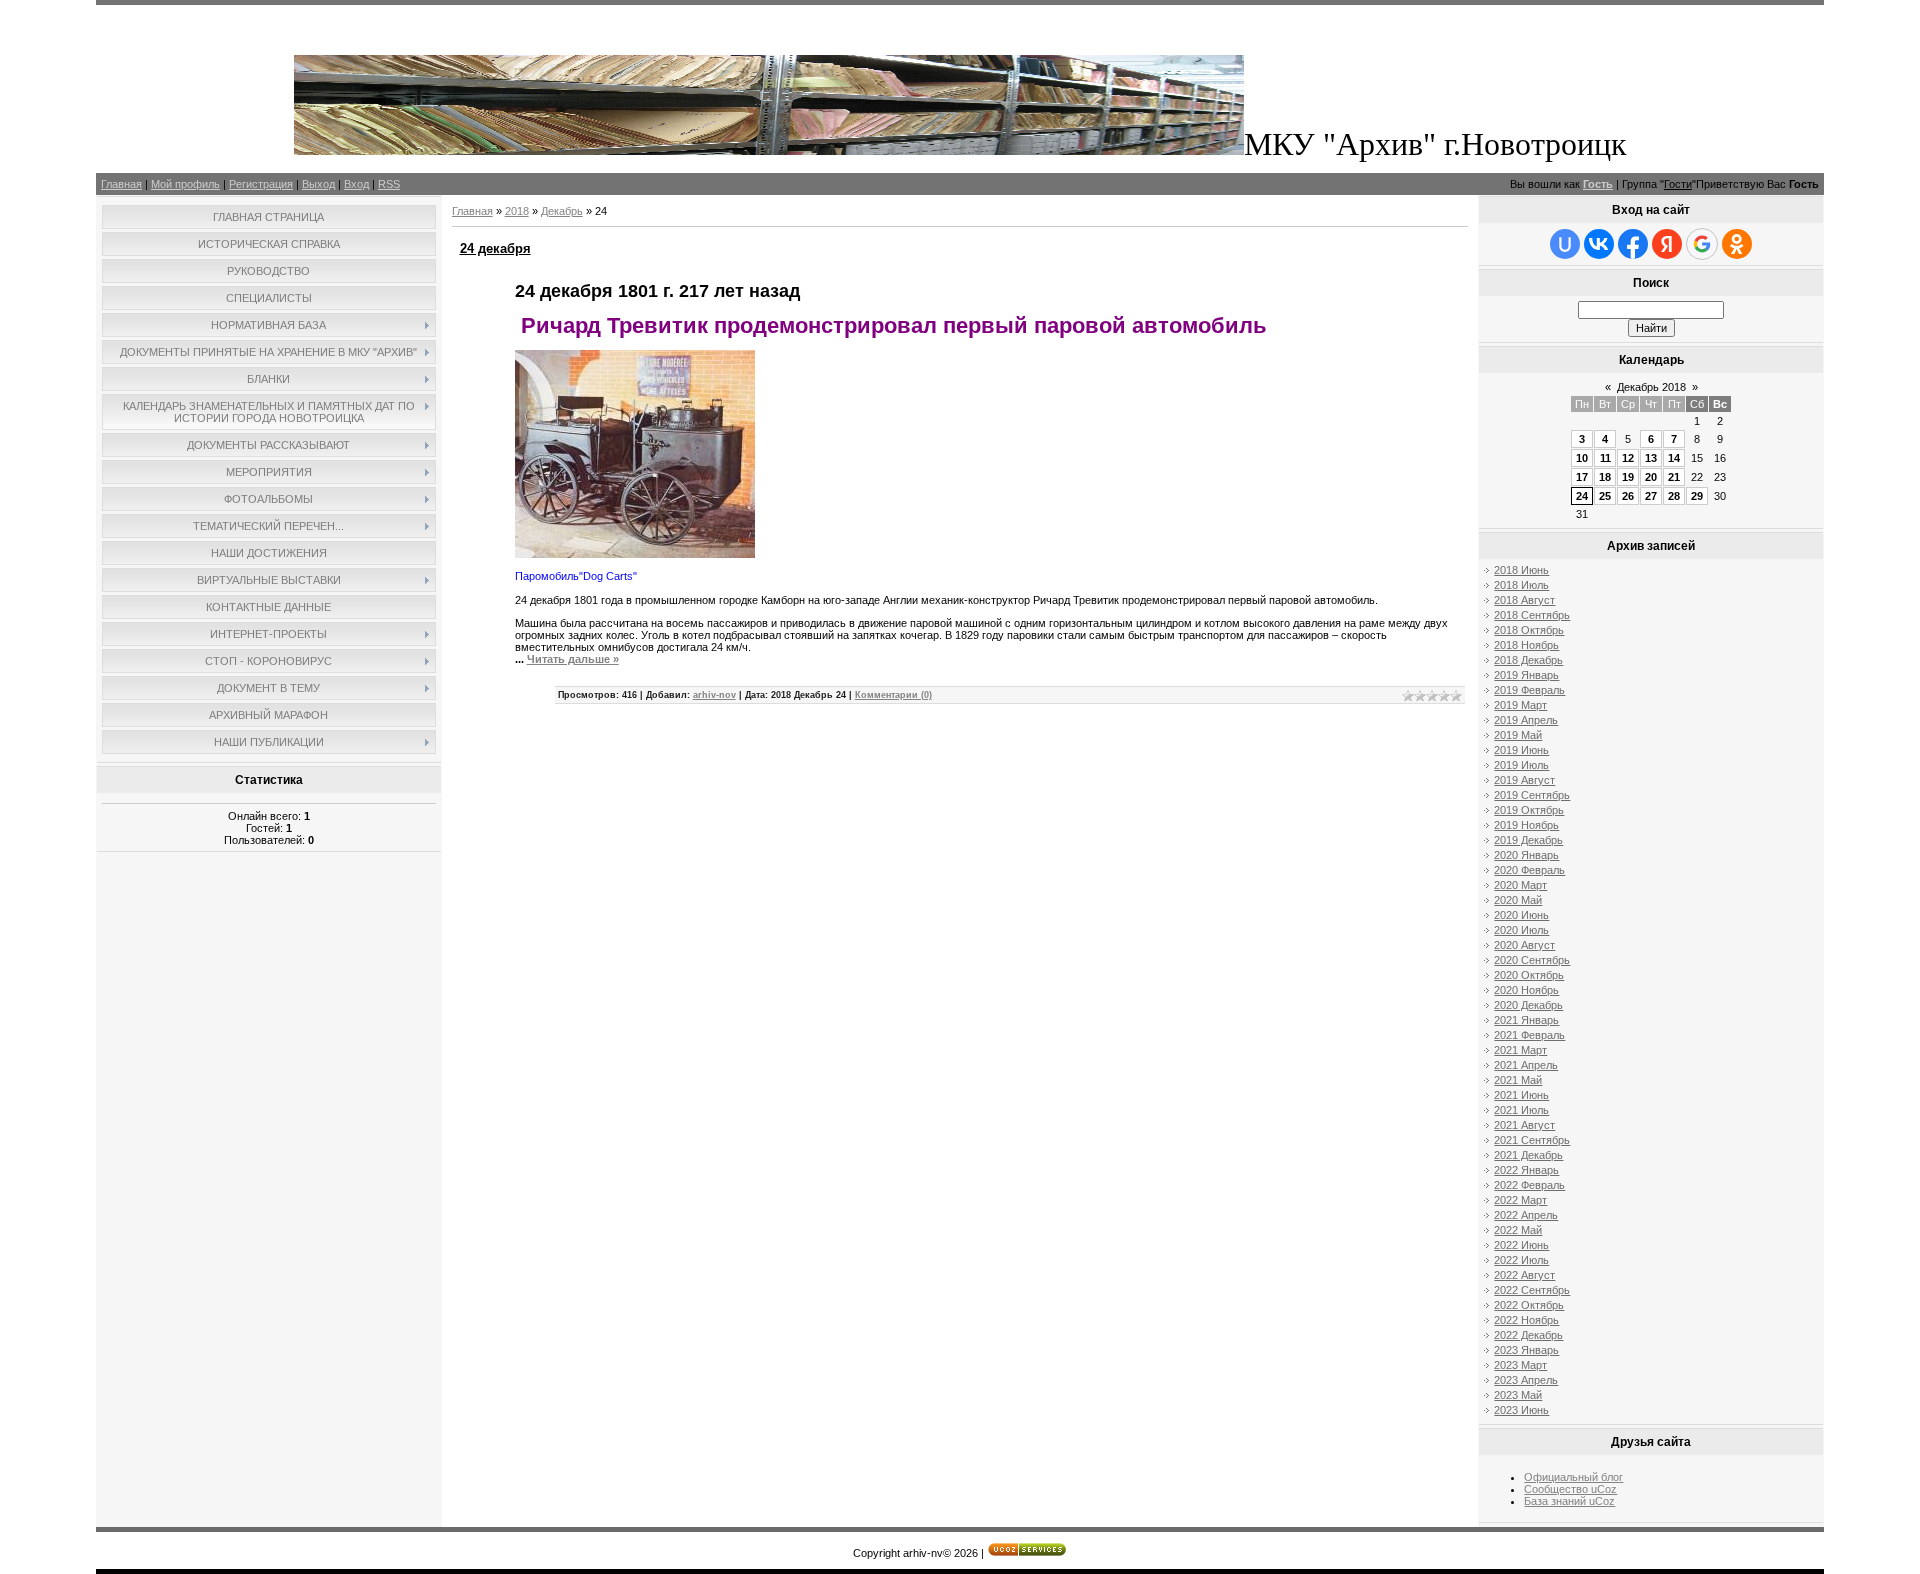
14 (1674, 458)
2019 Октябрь (1529, 810)
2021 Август (1524, 1125)
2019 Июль (1521, 765)
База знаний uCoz (1569, 1501)
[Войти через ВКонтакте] (1599, 244)
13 (1651, 458)
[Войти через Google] (1702, 244)
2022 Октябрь (1529, 1305)
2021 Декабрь (1528, 1155)
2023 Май (1518, 1395)
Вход (356, 184)
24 (1582, 496)
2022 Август (1524, 1275)
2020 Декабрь (1528, 1005)
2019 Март (1520, 705)
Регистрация (261, 184)
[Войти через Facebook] (1633, 244)
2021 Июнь (1521, 1095)
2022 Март (1520, 1200)
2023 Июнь (1521, 1410)
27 (1651, 496)
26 (1628, 496)
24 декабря (495, 248)
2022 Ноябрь (1526, 1320)
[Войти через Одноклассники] (1737, 244)
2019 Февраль (1529, 690)
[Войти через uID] (1565, 244)
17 (1582, 477)
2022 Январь (1526, 1170)
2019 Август (1524, 780)
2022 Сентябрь (1532, 1290)
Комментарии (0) (893, 695)
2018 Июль (1521, 585)
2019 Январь (1526, 675)
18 (1605, 477)
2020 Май (1518, 900)
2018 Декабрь (1528, 660)
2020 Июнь (1521, 915)
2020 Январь (1526, 855)
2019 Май (1518, 735)
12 (1628, 458)
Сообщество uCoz (1570, 1489)
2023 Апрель (1526, 1380)
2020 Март (1520, 885)
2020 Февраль (1529, 870)
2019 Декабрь (1528, 840)
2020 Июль (1521, 930)
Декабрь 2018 (1651, 387)
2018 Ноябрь (1526, 645)
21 (1674, 477)
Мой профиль (185, 184)
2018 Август (1524, 600)
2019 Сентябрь (1532, 795)
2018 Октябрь (1529, 630)
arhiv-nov (714, 695)
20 (1651, 477)
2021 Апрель (1526, 1065)
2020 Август (1524, 945)
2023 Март (1520, 1365)
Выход (318, 184)
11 (1605, 458)
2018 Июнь (1521, 570)
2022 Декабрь (1528, 1335)
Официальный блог (1573, 1477)
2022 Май (1518, 1230)
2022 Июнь (1521, 1245)
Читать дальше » (573, 659)
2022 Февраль (1529, 1185)
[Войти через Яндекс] (1667, 244)
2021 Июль (1521, 1110)
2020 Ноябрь (1526, 990)
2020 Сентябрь (1532, 960)
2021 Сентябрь (1532, 1140)
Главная (121, 184)
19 (1628, 477)
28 (1674, 496)
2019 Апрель (1526, 720)
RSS (389, 184)
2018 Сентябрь (1532, 615)
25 (1605, 496)
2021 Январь (1526, 1020)
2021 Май (1518, 1080)
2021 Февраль (1529, 1035)
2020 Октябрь (1529, 975)
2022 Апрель (1526, 1215)
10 (1582, 458)
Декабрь (562, 211)
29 (1697, 496)
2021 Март (1520, 1050)
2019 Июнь (1521, 750)
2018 (517, 211)
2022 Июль (1521, 1260)
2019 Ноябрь (1526, 825)
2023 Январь (1526, 1350)
